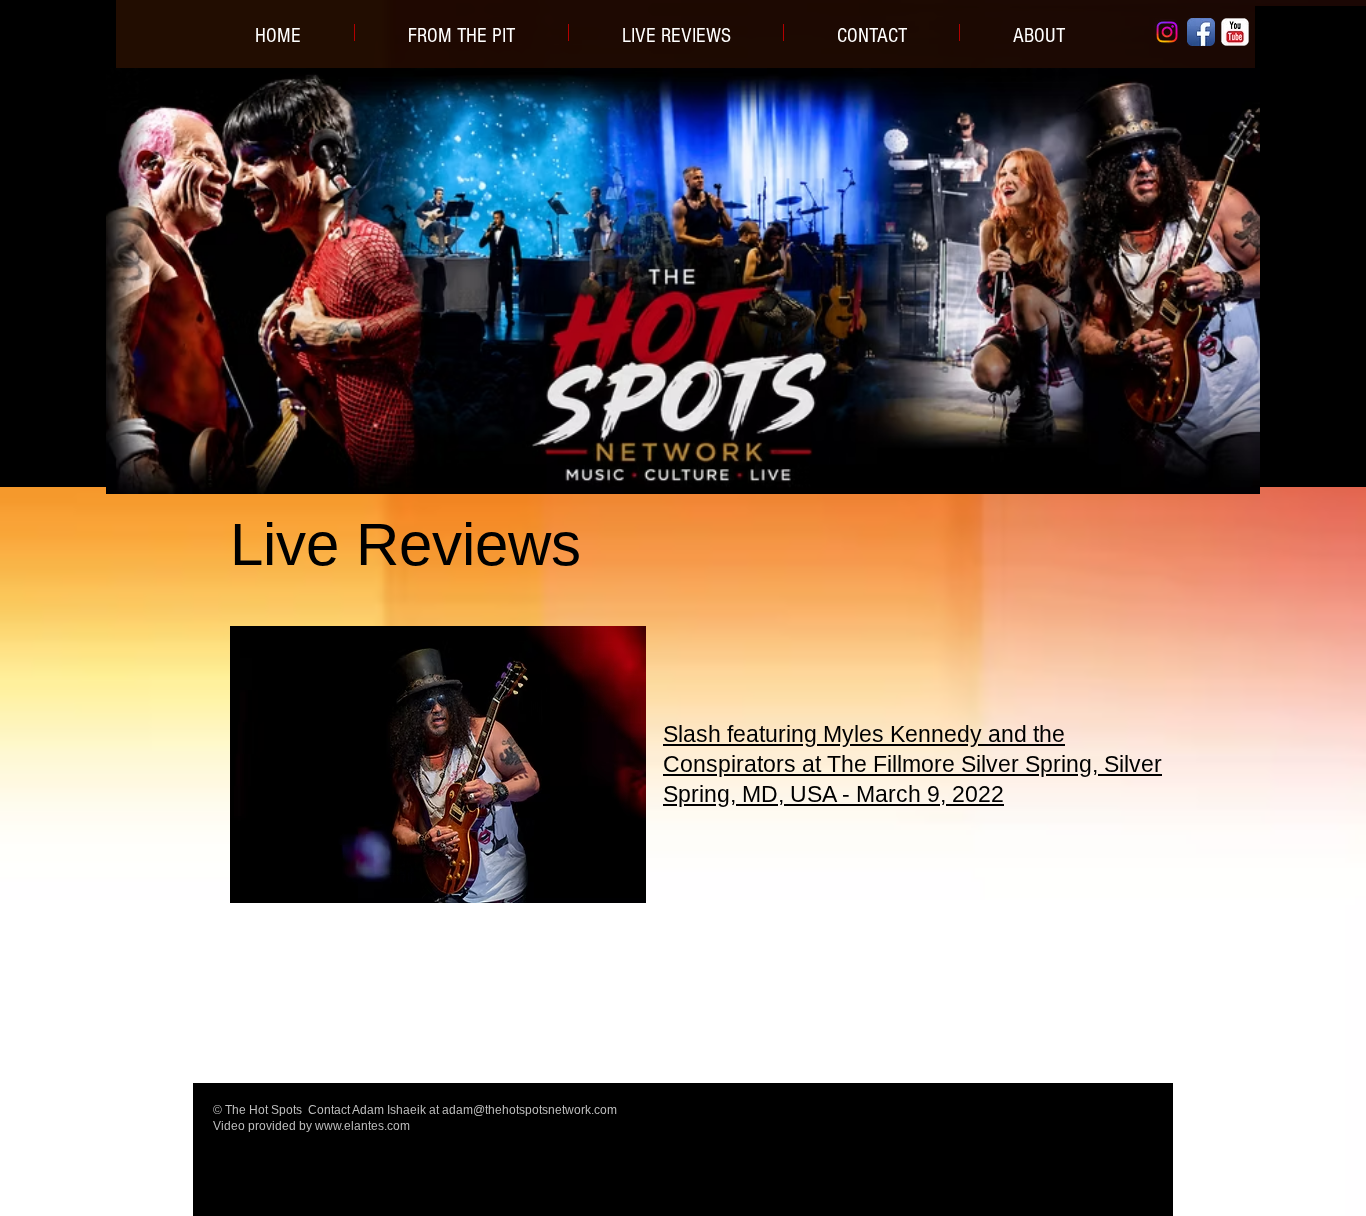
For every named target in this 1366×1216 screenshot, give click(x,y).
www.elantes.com (362, 1126)
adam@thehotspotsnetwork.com (529, 1110)
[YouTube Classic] (1235, 32)
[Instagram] (1167, 32)
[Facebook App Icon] (1201, 32)
